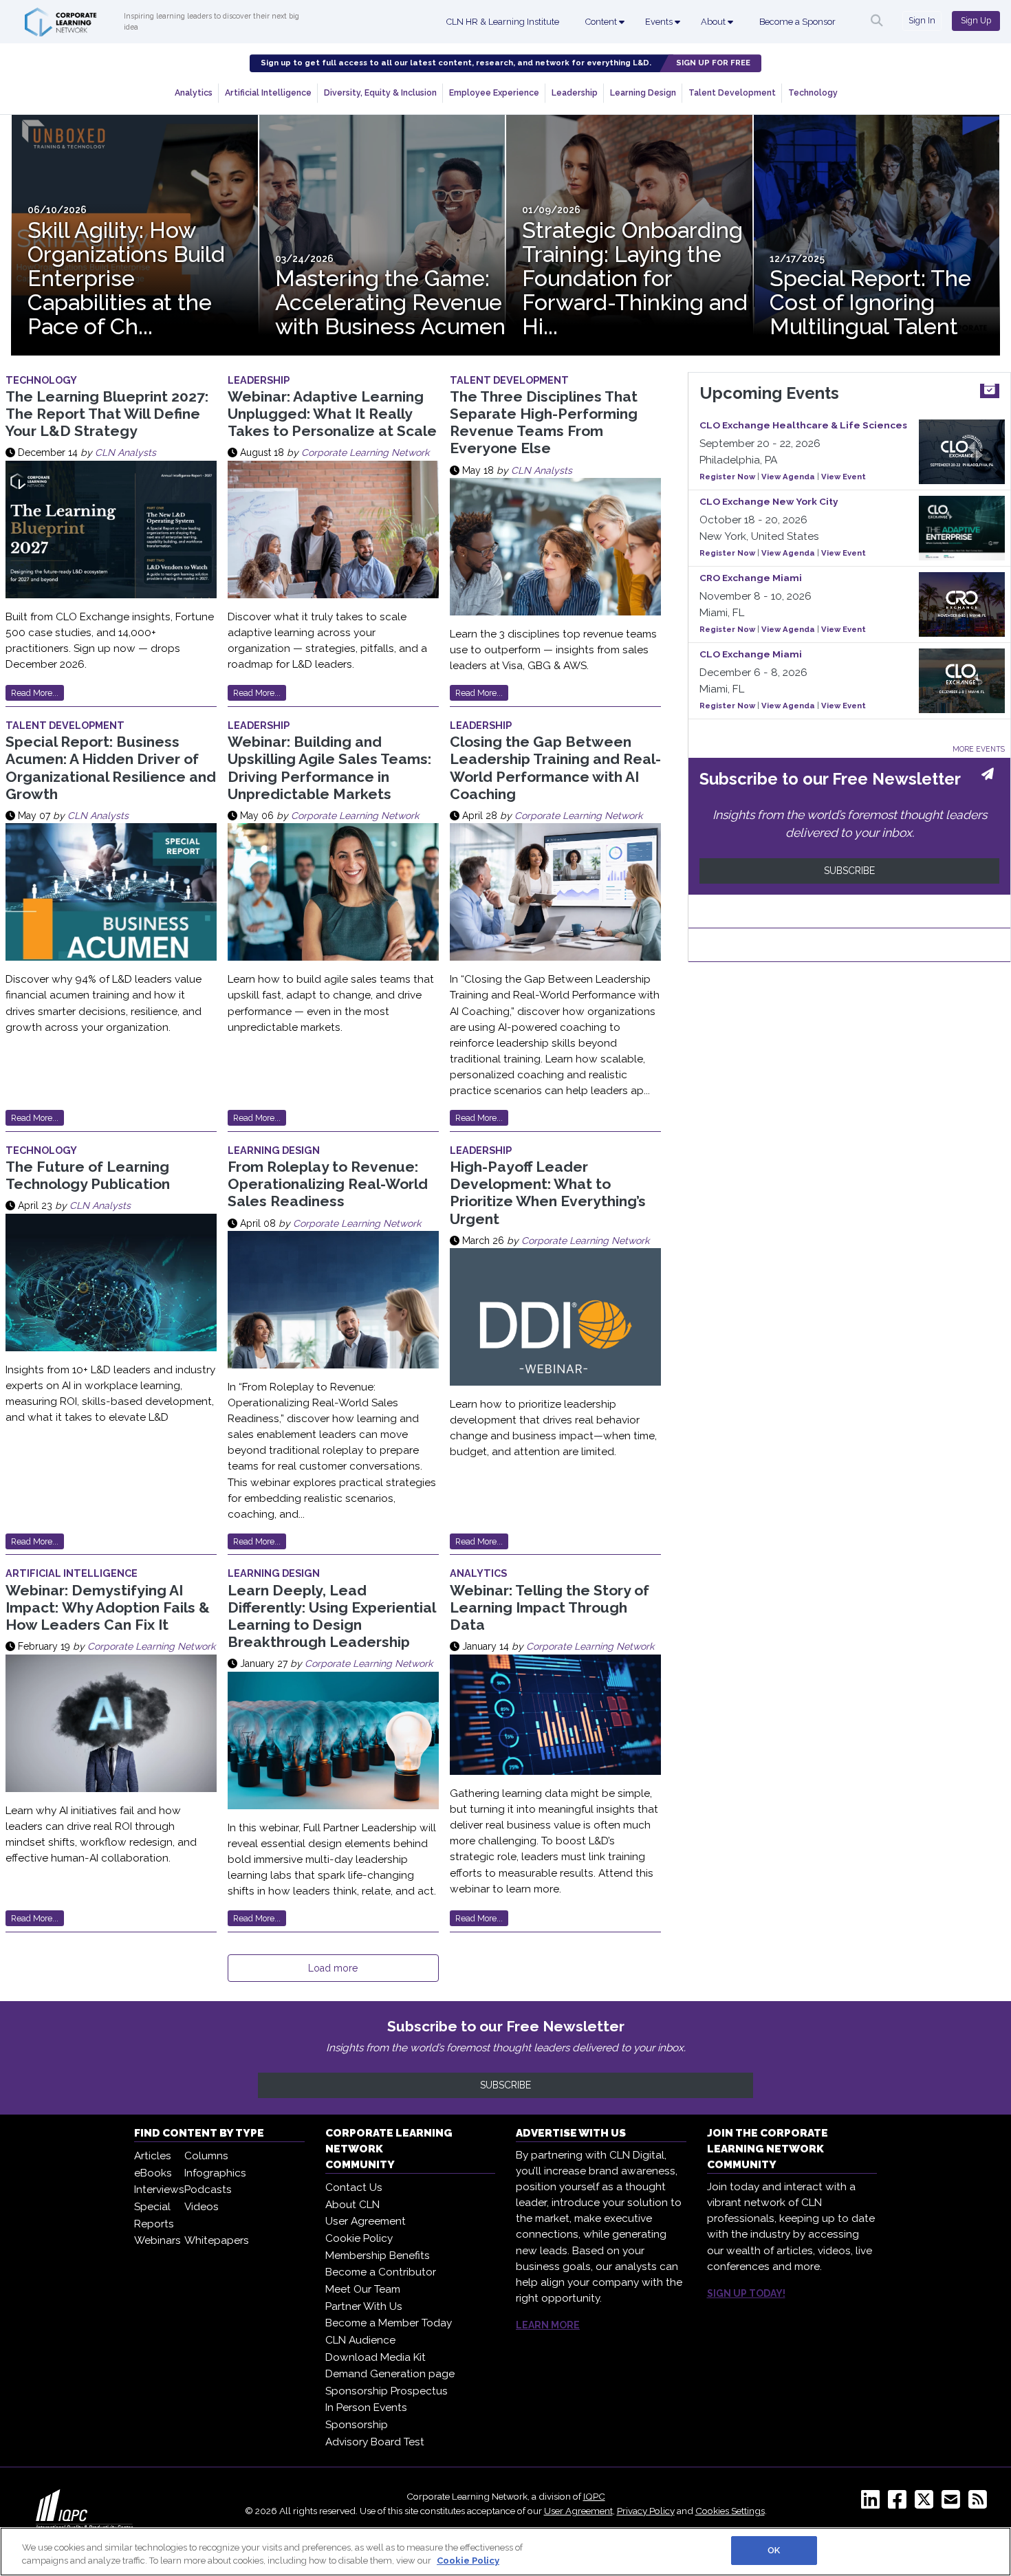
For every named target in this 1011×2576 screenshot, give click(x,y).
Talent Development (732, 92)
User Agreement (366, 2221)
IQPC (594, 2496)
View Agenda (788, 477)
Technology (813, 92)
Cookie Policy (359, 2238)
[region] (505, 2552)
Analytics (194, 92)
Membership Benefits (378, 2256)
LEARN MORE (548, 2325)
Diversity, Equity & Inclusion (380, 92)
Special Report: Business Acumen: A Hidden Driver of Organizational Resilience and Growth (111, 768)
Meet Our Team (363, 2289)
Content (602, 22)
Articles (153, 2156)
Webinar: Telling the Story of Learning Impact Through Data (550, 1607)
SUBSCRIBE (849, 871)
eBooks (153, 2173)
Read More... (35, 693)
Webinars (157, 2240)
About (714, 22)
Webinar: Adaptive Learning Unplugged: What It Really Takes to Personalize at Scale (332, 414)
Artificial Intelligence (268, 92)
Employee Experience (494, 92)
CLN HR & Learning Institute (503, 22)
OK (774, 2550)
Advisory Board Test (375, 2442)
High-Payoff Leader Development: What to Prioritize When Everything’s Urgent (548, 1193)
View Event (844, 477)
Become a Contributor (381, 2272)
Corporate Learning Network (365, 452)
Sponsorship (357, 2425)
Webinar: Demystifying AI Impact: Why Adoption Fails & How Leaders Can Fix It (108, 1607)
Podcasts (208, 2190)
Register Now (727, 477)
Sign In (922, 20)
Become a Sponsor (797, 22)
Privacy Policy (646, 2511)
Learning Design (643, 92)
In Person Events (366, 2408)
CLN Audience (360, 2340)
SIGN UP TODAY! (746, 2293)
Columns (206, 2156)
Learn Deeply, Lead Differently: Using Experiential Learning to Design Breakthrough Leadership (331, 1616)
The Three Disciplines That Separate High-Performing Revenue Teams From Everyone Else (544, 423)
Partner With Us (364, 2306)
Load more (333, 1968)
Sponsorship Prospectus (387, 2391)
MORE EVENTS (979, 749)
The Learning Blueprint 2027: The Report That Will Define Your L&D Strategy (107, 414)
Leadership (575, 92)
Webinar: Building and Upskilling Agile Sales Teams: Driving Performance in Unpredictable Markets (329, 768)
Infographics (215, 2173)
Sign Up (976, 20)
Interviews (159, 2190)
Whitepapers (217, 2240)
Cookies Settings (730, 2511)
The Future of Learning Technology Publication (88, 1175)
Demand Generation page (390, 2374)
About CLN (352, 2205)
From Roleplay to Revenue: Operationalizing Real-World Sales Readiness (328, 1184)
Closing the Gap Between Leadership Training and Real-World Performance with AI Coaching (555, 768)
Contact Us (354, 2187)
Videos (202, 2207)
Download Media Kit (376, 2357)
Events (660, 22)
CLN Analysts (126, 452)
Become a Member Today (389, 2323)
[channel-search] (877, 21)
